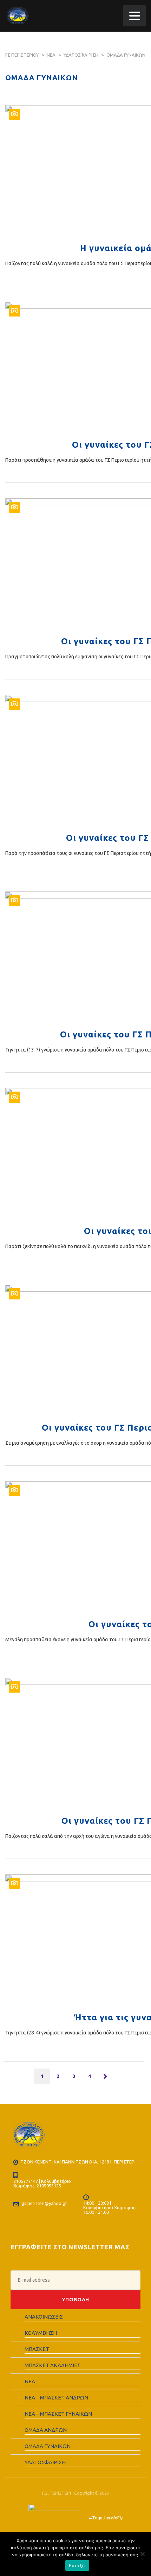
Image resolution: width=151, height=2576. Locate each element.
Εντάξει (77, 2565)
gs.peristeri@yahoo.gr (44, 2203)
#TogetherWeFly (106, 2518)
